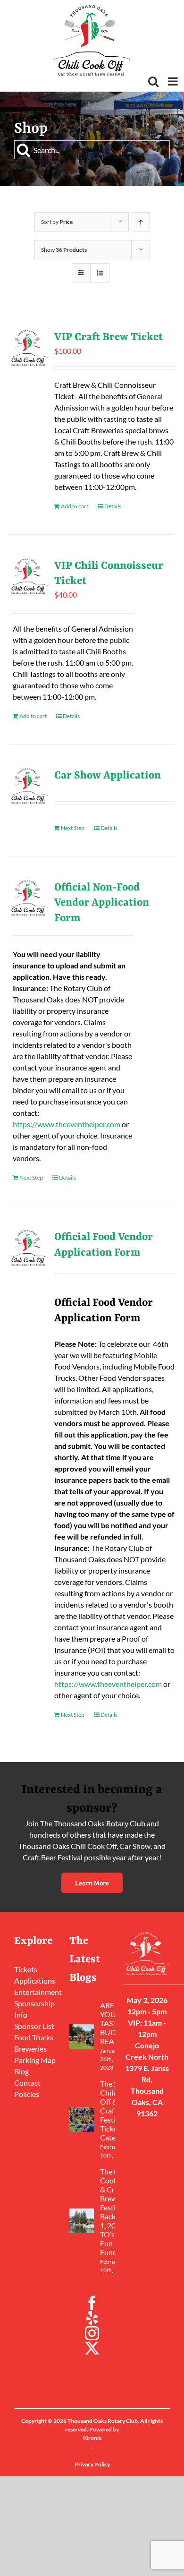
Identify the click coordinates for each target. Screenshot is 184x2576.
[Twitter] (92, 2348)
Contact (27, 2083)
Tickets (26, 1969)
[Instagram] (92, 2333)
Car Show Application (108, 776)
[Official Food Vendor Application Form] (29, 1248)
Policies (27, 2094)
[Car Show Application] (29, 786)
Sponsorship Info (34, 2009)
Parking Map (35, 2060)
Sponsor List (34, 2026)
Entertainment (37, 1992)
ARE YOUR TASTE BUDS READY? (113, 2023)
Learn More (92, 1883)
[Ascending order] (141, 222)
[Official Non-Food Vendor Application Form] (29, 898)
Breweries (30, 2049)
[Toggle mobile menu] (174, 81)
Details (113, 506)
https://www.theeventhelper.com (67, 1124)
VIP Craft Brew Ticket (109, 337)
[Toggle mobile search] (153, 81)
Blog (21, 2071)
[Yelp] (92, 2318)
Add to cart (75, 506)
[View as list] (100, 273)
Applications (35, 1981)
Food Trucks (34, 2037)
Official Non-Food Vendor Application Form (102, 903)
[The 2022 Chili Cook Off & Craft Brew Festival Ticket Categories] (82, 2120)
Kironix (92, 2438)
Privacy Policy (92, 2464)
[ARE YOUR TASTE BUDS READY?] (82, 2037)
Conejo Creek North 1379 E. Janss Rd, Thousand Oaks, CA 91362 (147, 2079)
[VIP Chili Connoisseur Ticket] (29, 576)
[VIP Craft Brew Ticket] (29, 348)
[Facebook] (92, 2303)
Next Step (73, 828)
